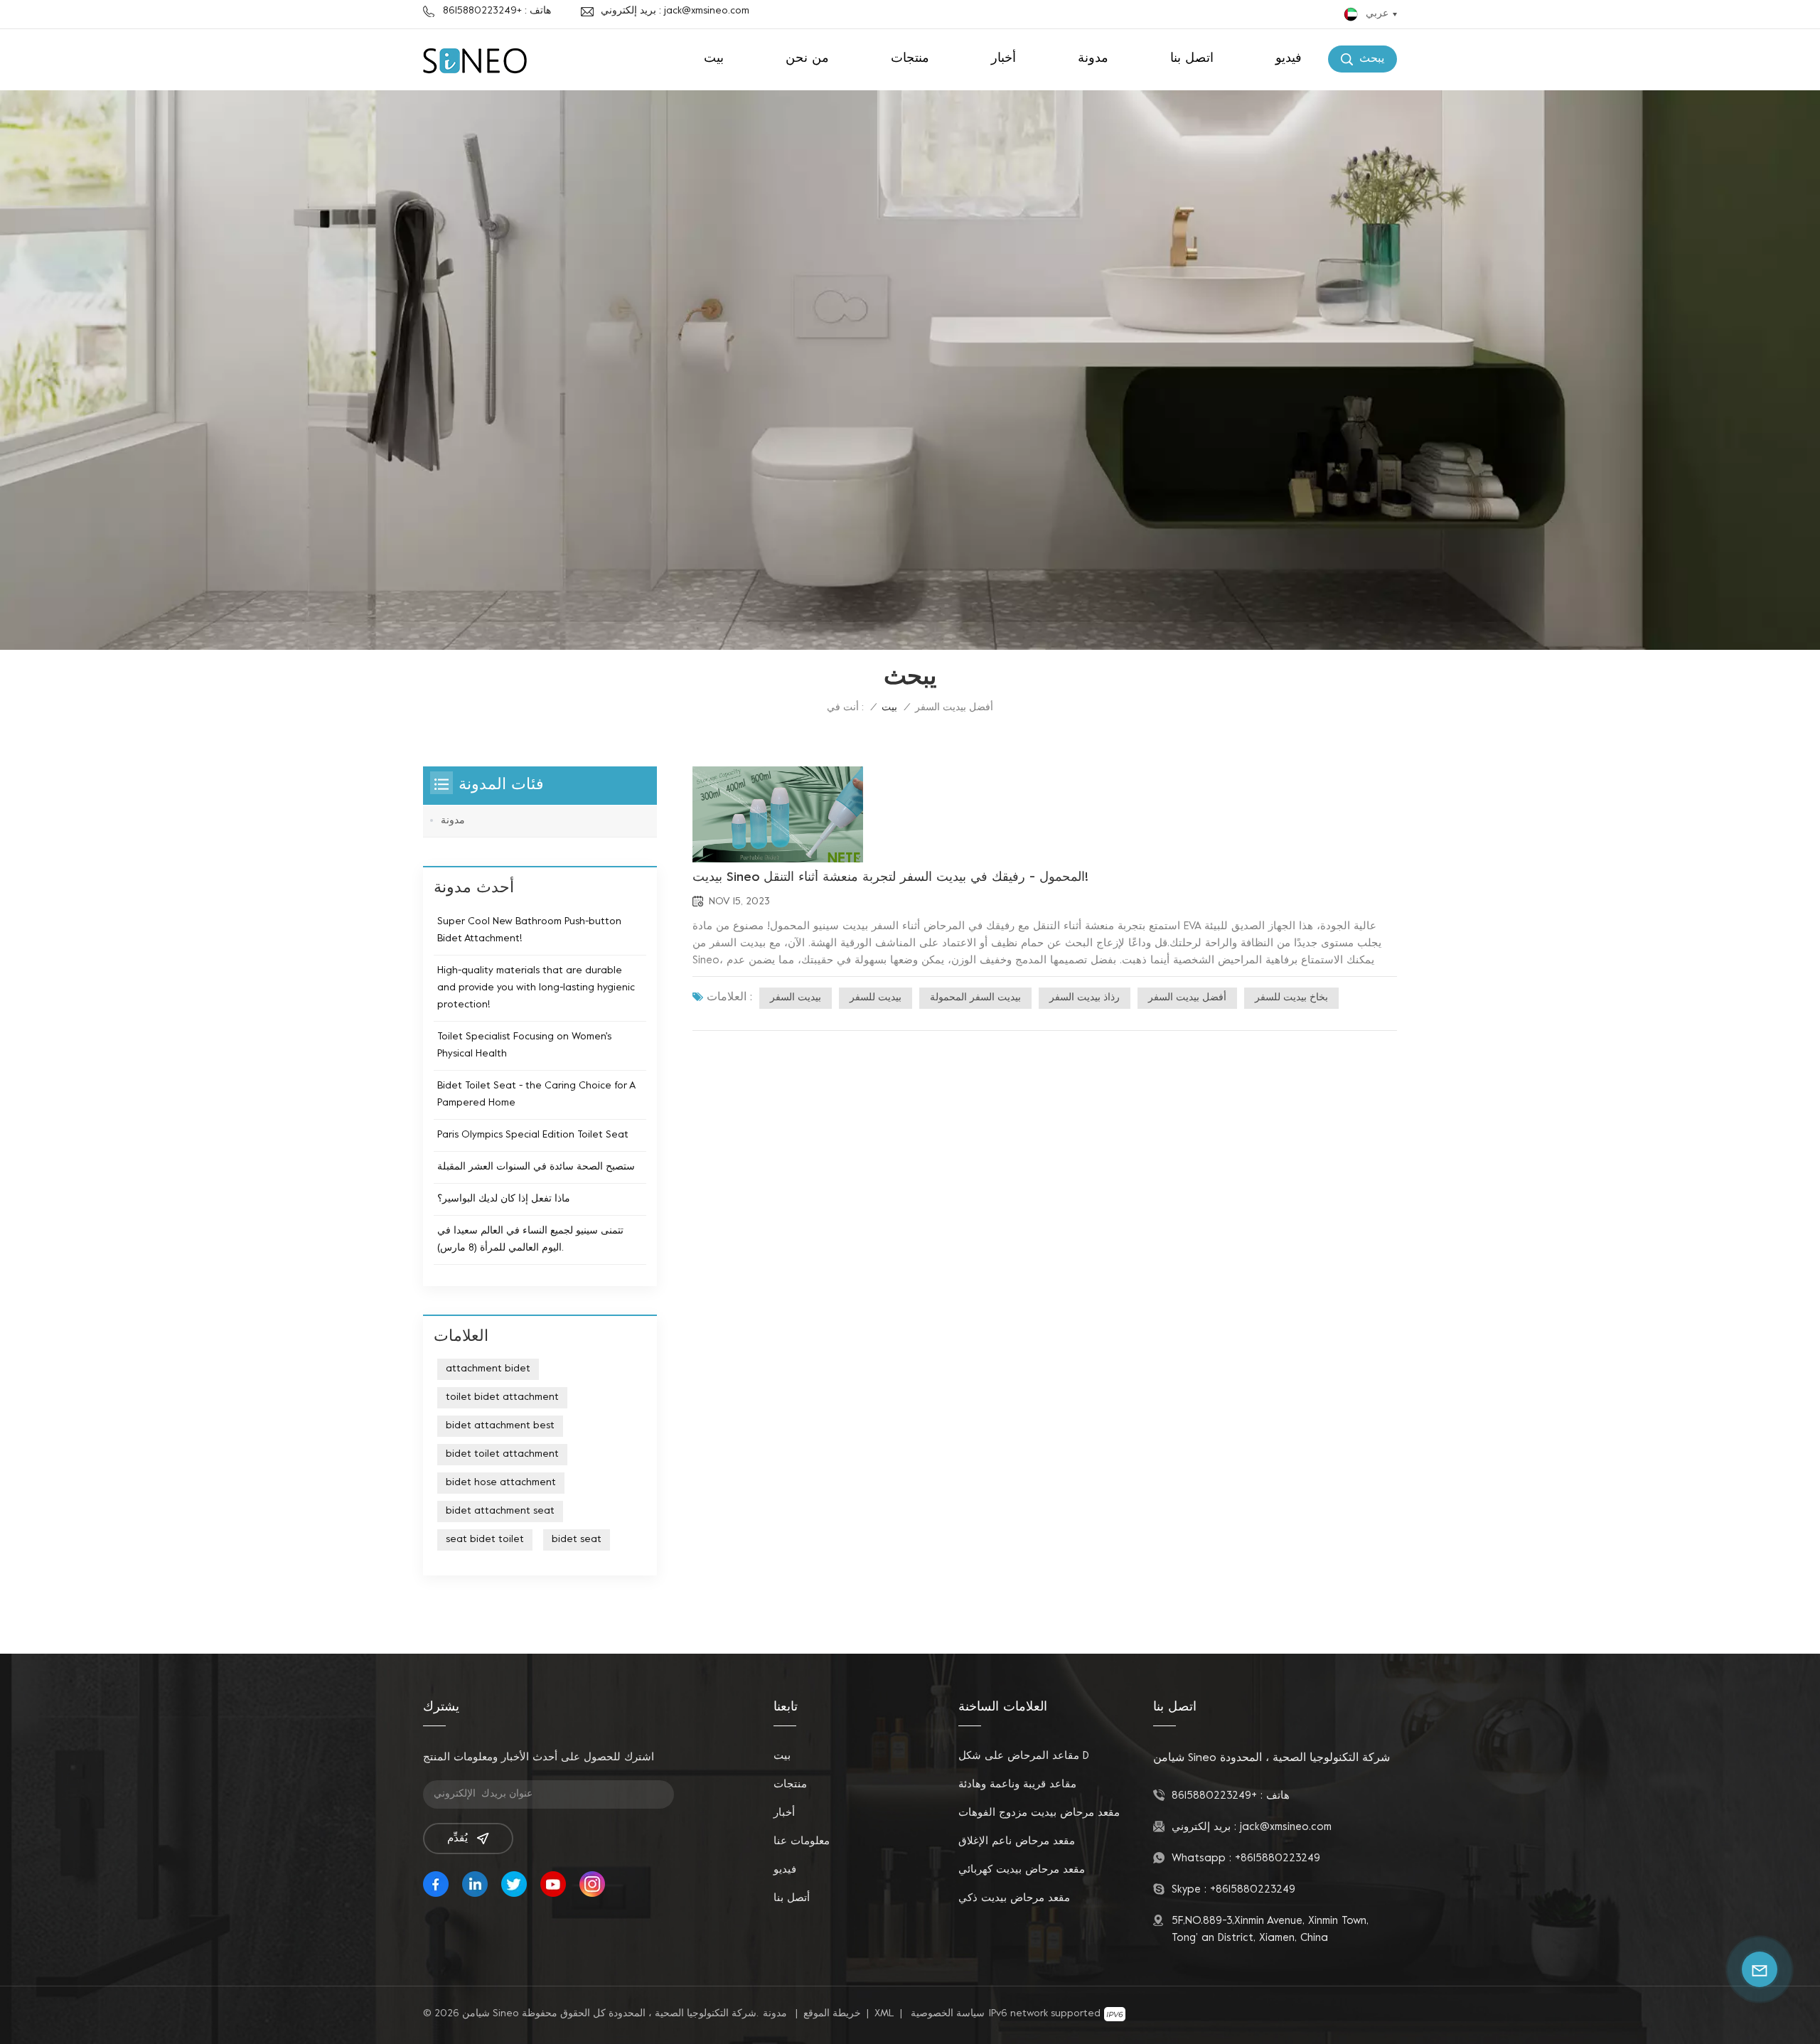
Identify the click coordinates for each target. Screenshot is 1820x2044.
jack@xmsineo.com (1286, 1827)
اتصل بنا (1192, 59)
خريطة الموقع (832, 2014)
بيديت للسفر (876, 998)
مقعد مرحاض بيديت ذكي (1014, 1898)
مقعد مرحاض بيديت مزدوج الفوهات (1039, 1813)
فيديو (1289, 59)
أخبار (1003, 59)
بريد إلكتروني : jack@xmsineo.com (675, 11)
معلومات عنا (802, 1841)
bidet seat (577, 1540)
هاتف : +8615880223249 (497, 11)
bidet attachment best (500, 1426)
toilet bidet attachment (502, 1397)
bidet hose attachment (501, 1483)
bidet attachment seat (500, 1511)
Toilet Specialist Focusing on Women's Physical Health (524, 1045)
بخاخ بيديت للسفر (1291, 998)
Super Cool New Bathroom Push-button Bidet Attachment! (529, 930)
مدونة (1093, 59)
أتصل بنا (792, 1898)
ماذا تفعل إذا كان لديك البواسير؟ (504, 1199)
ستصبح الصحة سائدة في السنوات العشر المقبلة (536, 1167)
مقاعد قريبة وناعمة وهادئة (1017, 1785)
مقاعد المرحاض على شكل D (1024, 1756)
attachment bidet (488, 1369)
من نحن (807, 59)
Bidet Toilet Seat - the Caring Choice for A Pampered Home (536, 1095)
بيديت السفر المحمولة (975, 998)
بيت (714, 59)
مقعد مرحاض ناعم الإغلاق (1017, 1841)
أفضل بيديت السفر (1187, 998)
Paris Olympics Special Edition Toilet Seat (533, 1135)
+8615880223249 (1214, 1796)
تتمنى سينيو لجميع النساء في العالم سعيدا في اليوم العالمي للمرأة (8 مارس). (530, 1240)
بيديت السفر (796, 998)
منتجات (910, 59)
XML (884, 2014)
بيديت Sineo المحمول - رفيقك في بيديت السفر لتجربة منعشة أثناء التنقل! (890, 878)
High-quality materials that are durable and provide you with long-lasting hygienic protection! (536, 988)
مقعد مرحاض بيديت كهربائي (1022, 1870)
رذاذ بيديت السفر (1085, 998)
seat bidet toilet (485, 1540)
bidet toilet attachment (502, 1454)
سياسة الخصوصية (948, 2014)
